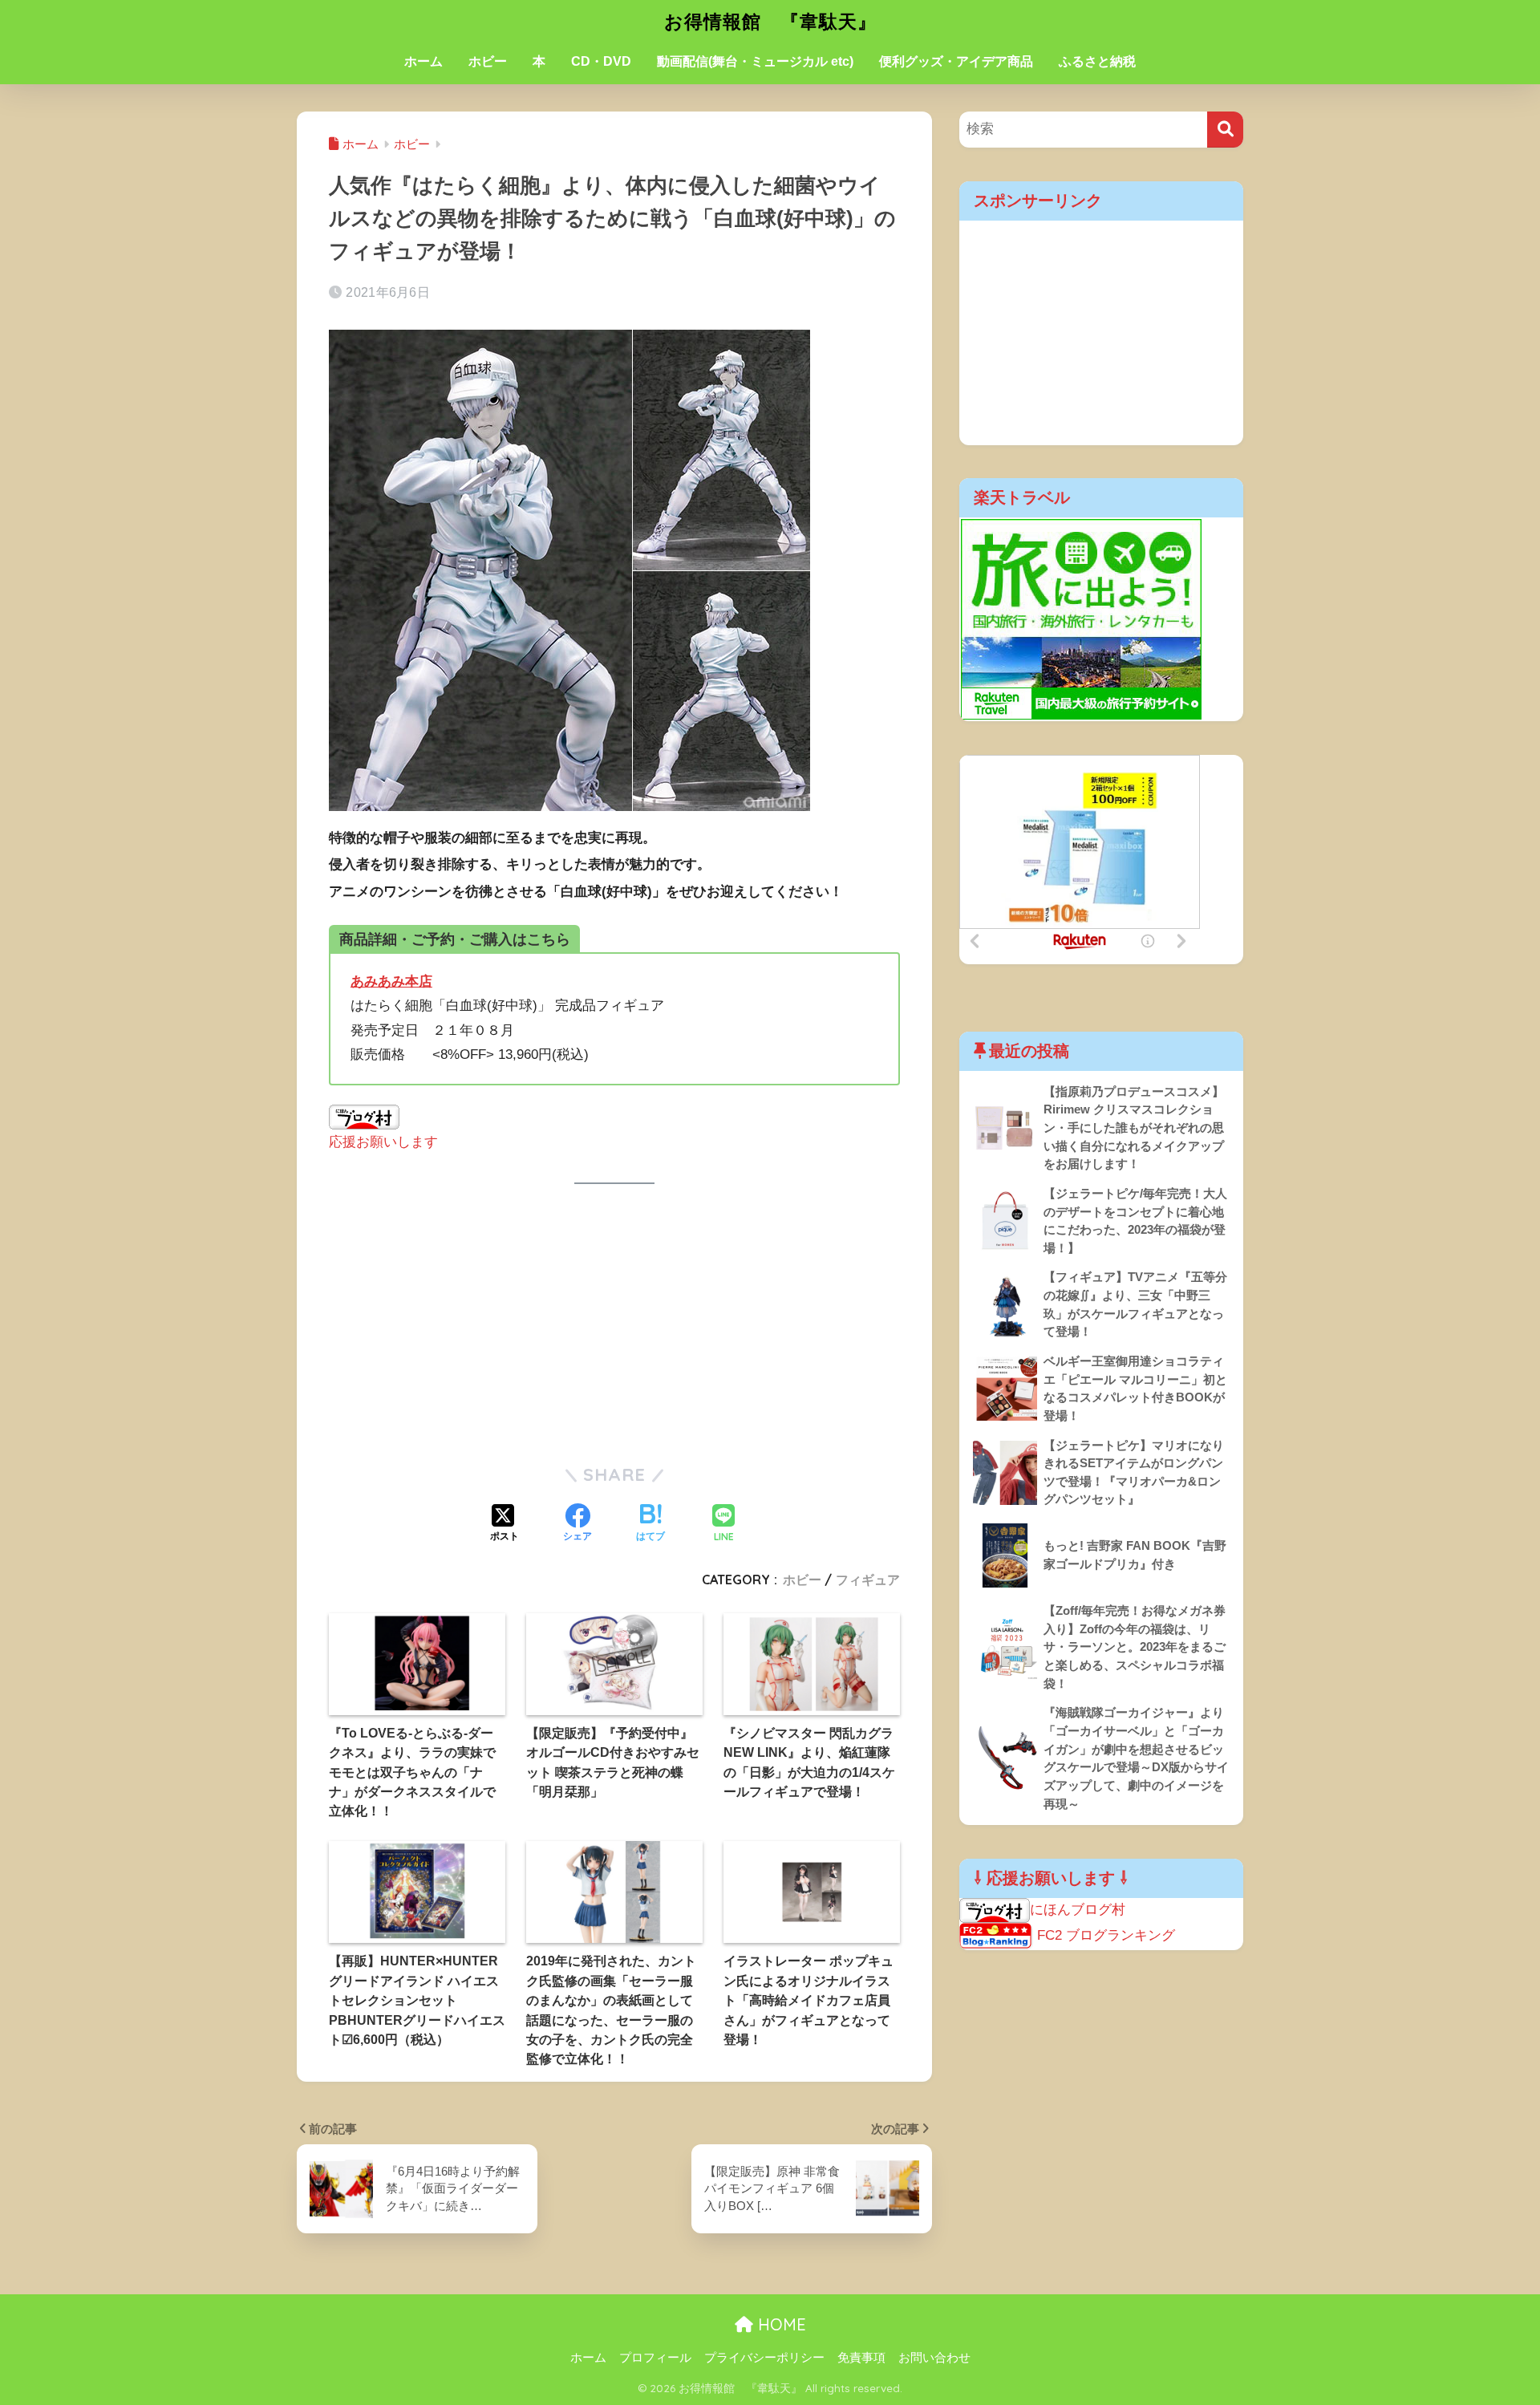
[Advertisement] (614, 1324)
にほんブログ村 (1078, 1910)
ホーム (423, 61)
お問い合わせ (934, 2358)
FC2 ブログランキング (1106, 1935)
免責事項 (861, 2358)
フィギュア (868, 1580)
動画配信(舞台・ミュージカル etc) (755, 61)
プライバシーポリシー (764, 2358)
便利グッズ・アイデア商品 (956, 61)
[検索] (1225, 130)
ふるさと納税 (1097, 61)
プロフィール (655, 2358)
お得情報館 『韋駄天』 (770, 21)
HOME (780, 2324)
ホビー (488, 61)
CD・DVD (601, 61)
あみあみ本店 (391, 981)
